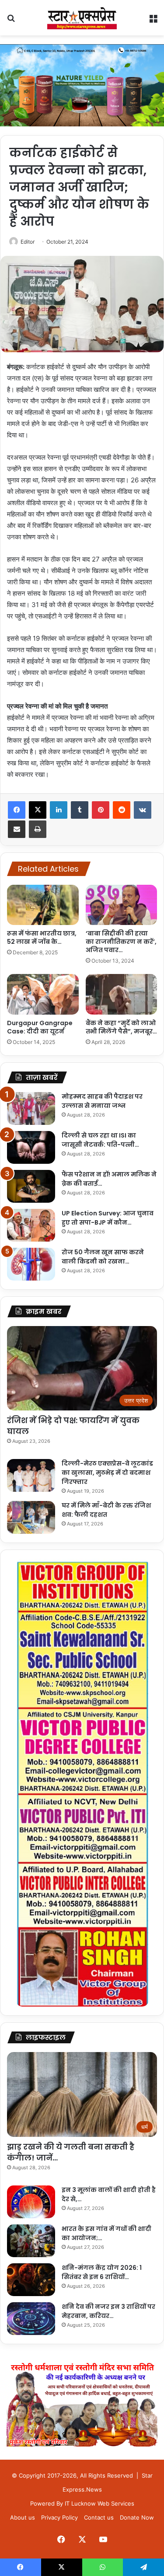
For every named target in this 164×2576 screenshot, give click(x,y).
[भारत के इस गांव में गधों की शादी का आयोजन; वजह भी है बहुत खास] (31, 2241)
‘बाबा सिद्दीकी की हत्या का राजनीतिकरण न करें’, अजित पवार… (121, 942)
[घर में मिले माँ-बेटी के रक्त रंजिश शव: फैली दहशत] (31, 1517)
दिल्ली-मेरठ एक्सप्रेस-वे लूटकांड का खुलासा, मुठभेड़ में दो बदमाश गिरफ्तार (107, 1473)
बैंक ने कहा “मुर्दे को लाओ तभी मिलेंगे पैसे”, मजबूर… (121, 1027)
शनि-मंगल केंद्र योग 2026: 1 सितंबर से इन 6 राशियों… (102, 2272)
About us (23, 2517)
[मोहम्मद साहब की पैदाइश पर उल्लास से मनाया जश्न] (31, 1108)
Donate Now (137, 2517)
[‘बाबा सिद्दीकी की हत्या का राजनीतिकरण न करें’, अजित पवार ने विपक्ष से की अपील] (122, 905)
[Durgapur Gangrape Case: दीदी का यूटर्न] (43, 994)
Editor (28, 242)
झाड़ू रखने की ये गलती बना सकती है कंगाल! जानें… (71, 2152)
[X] (38, 810)
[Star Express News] (82, 18)
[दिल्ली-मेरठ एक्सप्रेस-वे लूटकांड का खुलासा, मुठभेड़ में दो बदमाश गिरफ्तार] (31, 1475)
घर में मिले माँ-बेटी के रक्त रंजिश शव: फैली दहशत (106, 1510)
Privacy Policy (59, 2517)
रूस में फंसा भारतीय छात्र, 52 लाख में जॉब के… (42, 937)
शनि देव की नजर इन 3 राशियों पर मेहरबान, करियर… (108, 2311)
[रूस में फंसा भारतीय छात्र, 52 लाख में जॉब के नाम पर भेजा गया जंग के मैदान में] (43, 905)
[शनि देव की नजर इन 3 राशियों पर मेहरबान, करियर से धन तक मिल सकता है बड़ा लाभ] (31, 2319)
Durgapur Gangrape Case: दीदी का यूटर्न (40, 1027)
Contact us (99, 2517)
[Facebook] (17, 810)
